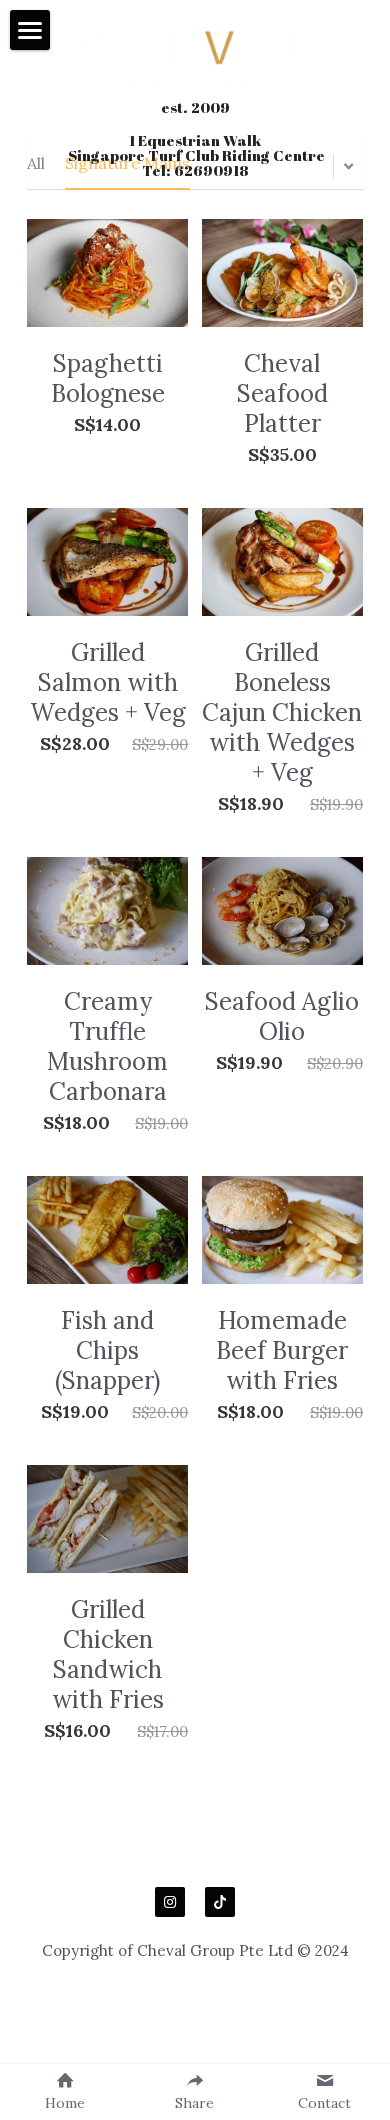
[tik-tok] (220, 1902)
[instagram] (170, 1902)
